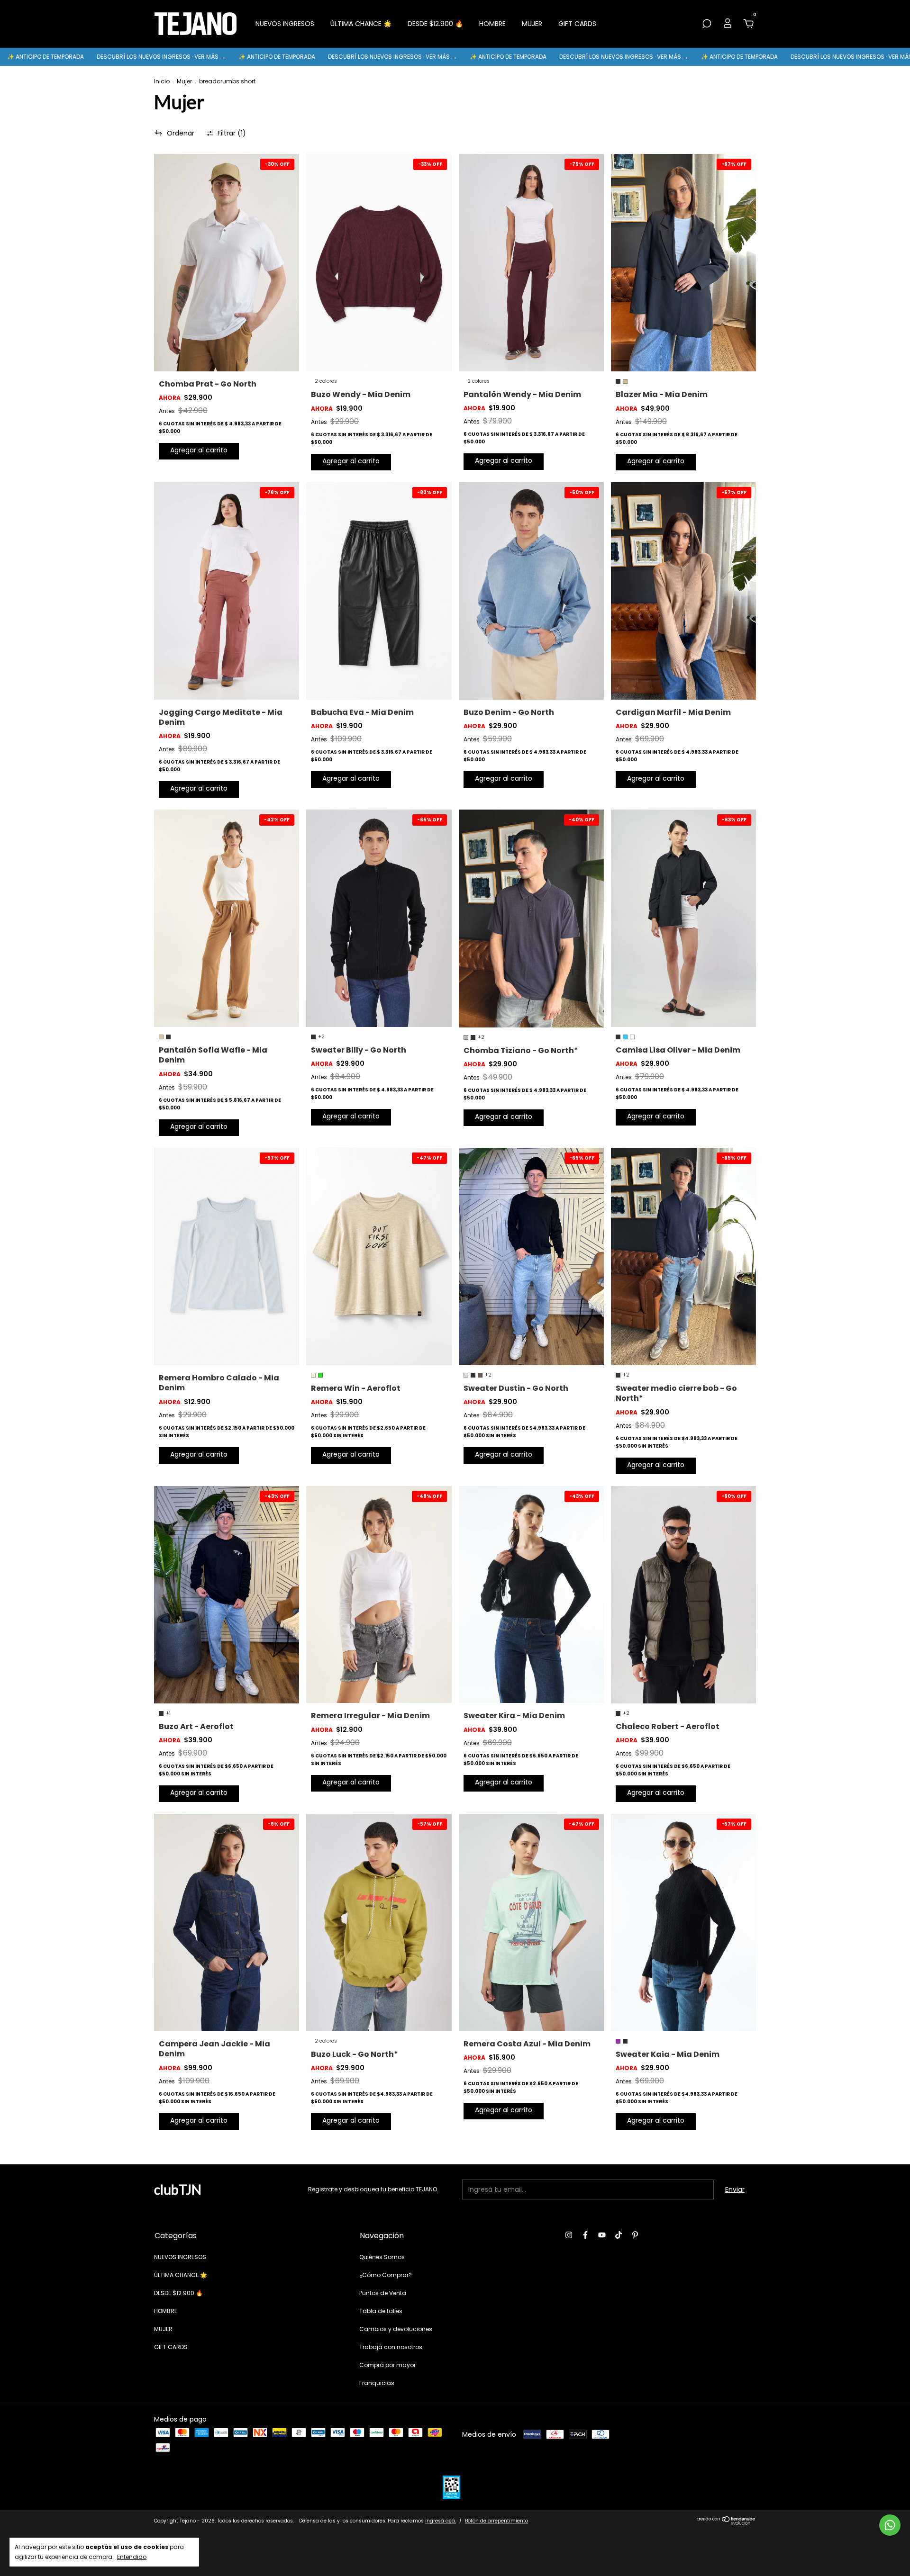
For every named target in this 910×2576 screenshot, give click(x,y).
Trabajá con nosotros (391, 2347)
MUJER (532, 24)
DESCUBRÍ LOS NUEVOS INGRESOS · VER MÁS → (266, 57)
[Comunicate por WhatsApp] (890, 2525)
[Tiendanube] (726, 2523)
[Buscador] (707, 24)
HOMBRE (492, 24)
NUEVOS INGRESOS (285, 24)
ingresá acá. (441, 2521)
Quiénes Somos (382, 2257)
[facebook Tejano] (585, 2235)
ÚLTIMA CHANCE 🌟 (361, 24)
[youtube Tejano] (602, 2235)
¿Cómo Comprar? (386, 2275)
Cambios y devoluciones (396, 2329)
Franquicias (377, 2383)
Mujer (184, 81)
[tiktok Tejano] (619, 2235)
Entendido (132, 2557)
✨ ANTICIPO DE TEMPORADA (150, 57)
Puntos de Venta (383, 2293)
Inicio (162, 81)
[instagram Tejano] (569, 2235)
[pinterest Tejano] (635, 2235)
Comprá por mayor (387, 2365)
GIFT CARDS (577, 24)
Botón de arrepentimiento (496, 2521)
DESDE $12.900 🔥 (435, 24)
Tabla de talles (381, 2311)
